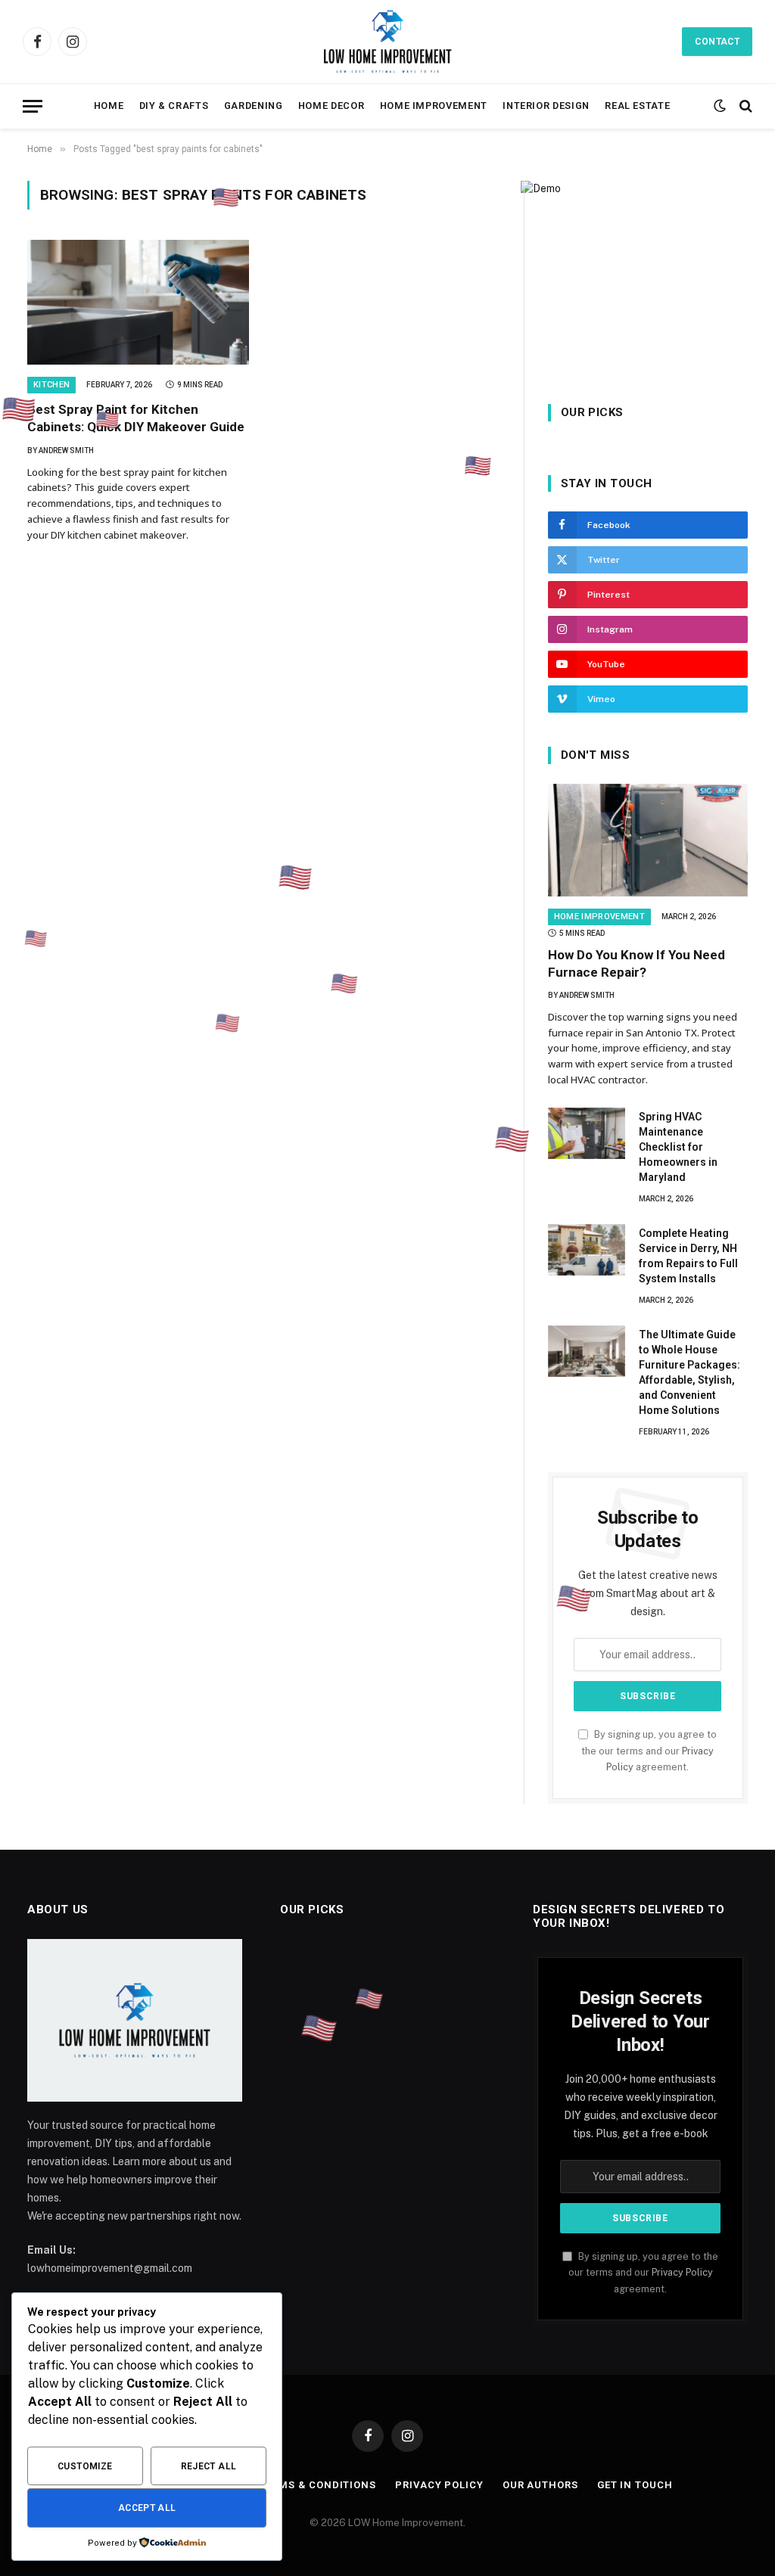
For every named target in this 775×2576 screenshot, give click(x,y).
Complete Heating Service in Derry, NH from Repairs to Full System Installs (688, 1256)
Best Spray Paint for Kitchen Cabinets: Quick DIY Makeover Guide (136, 418)
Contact (717, 42)
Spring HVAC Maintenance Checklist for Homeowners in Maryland (678, 1147)
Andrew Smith (66, 451)
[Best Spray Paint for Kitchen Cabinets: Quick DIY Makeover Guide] (138, 302)
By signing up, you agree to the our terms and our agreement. (649, 1751)
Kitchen (51, 385)
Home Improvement (434, 106)
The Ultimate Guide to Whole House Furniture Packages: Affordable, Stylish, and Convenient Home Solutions (689, 1372)
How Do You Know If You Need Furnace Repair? (636, 963)
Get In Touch (635, 2485)
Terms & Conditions (318, 2485)
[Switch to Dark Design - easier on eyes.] (720, 106)
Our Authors (540, 2485)
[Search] (744, 106)
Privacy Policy (682, 2272)
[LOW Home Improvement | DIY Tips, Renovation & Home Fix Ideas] (387, 42)
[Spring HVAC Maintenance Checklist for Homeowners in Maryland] (587, 1133)
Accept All (147, 2508)
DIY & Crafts (174, 106)
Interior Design (546, 106)
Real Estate (637, 106)
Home (109, 106)
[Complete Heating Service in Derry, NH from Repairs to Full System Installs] (587, 1250)
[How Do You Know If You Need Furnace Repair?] (648, 840)
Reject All (209, 2466)
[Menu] (33, 106)
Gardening (254, 106)
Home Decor (331, 106)
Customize (85, 2466)
